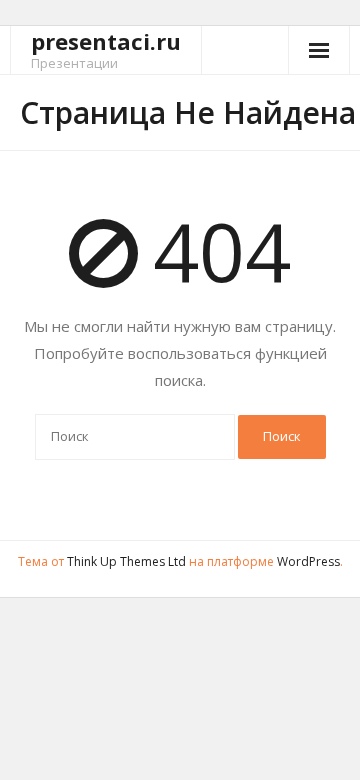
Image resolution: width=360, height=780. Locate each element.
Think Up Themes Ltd (126, 561)
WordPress (308, 561)
